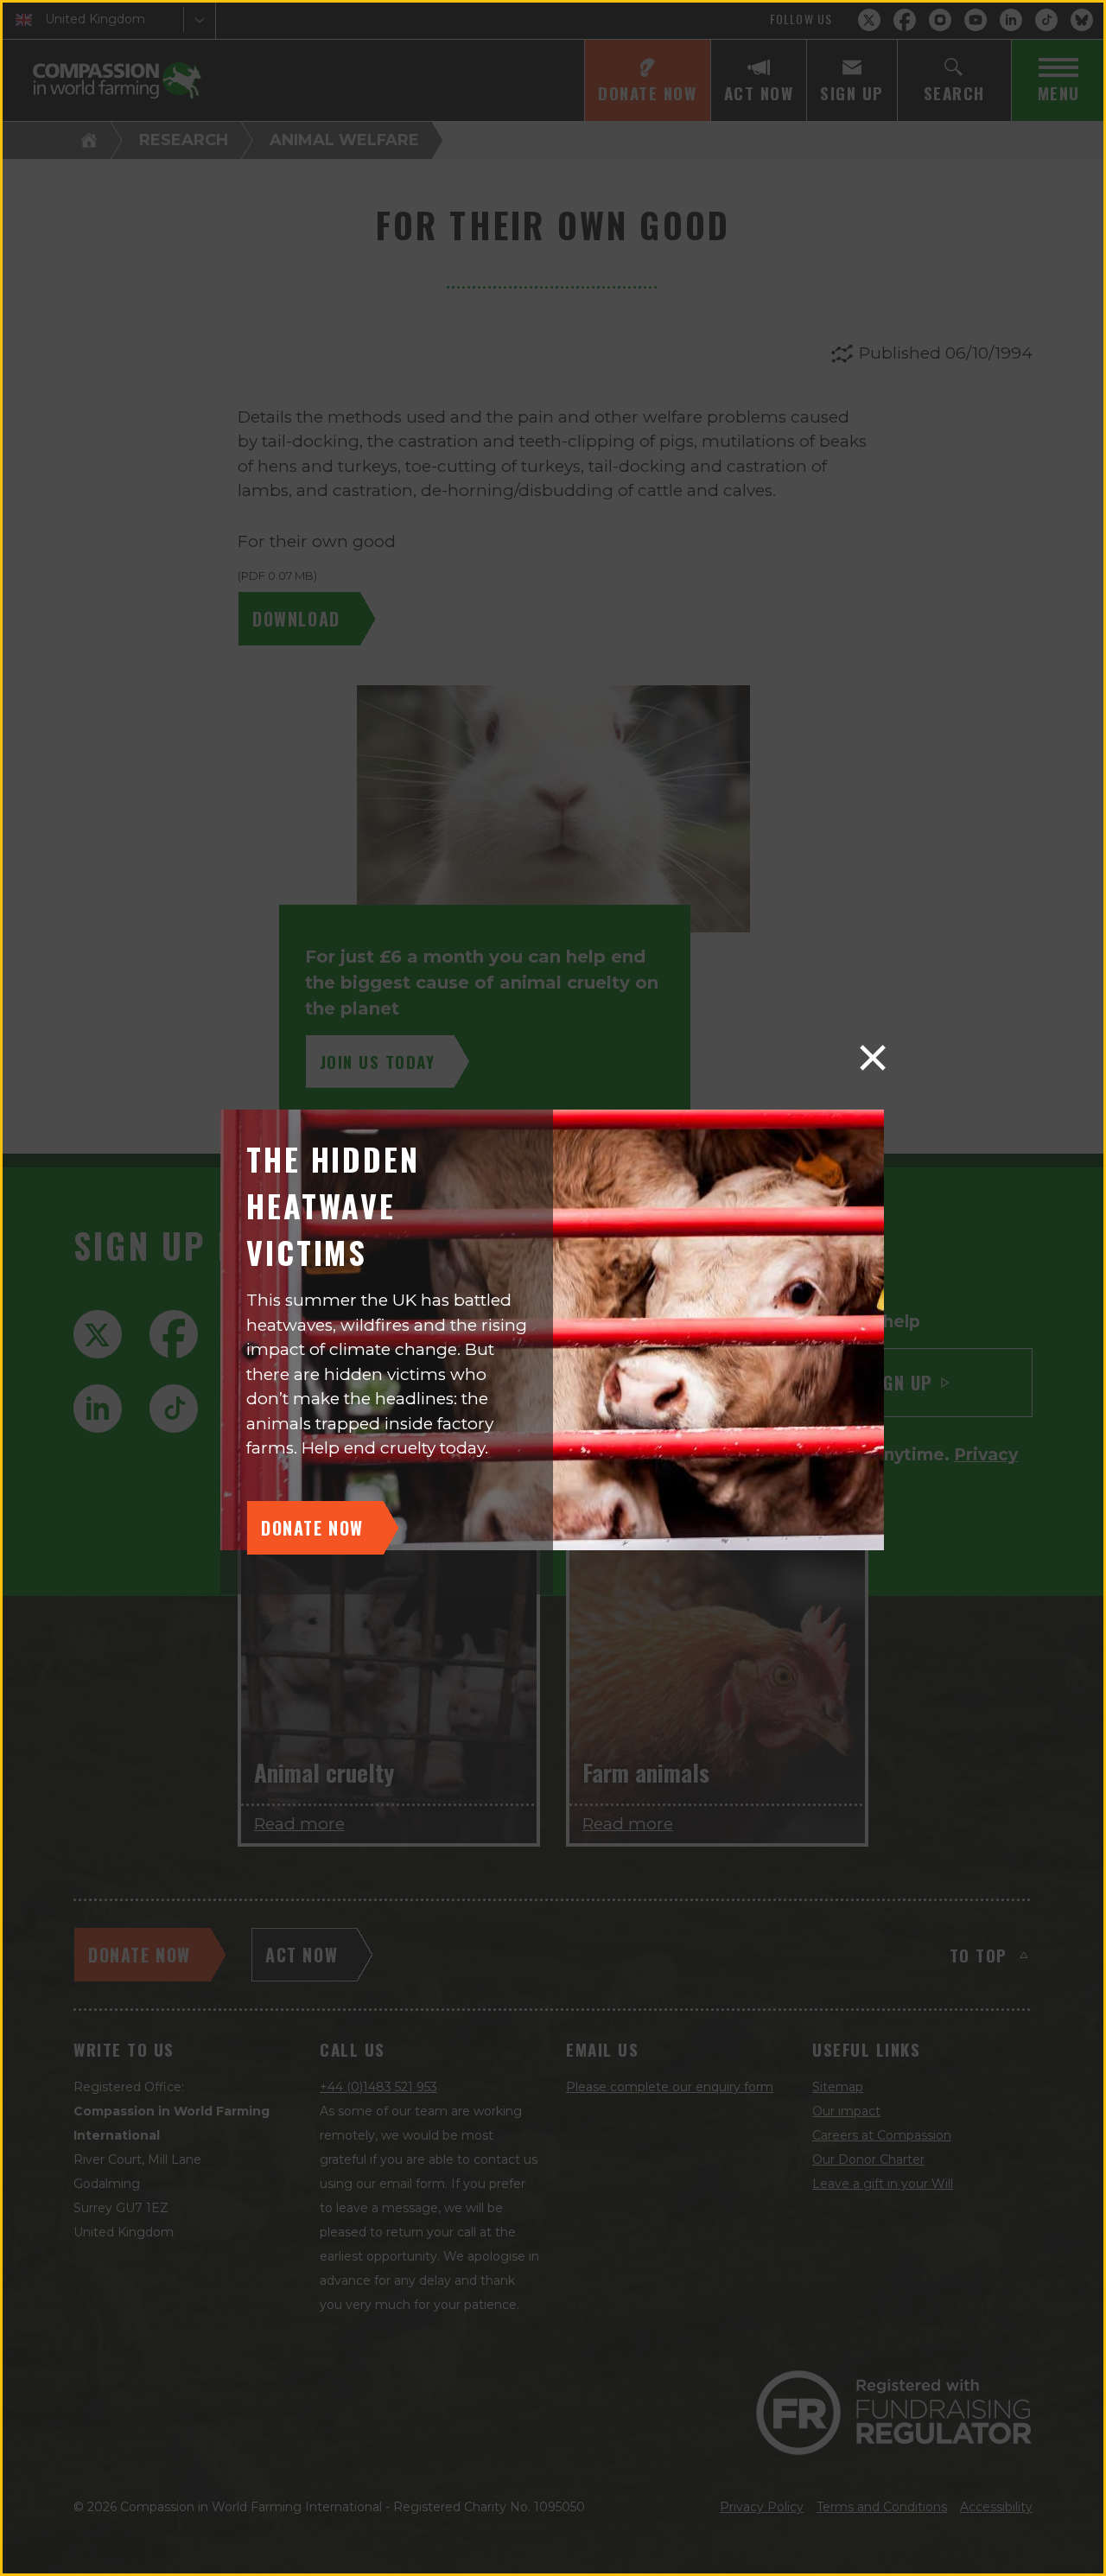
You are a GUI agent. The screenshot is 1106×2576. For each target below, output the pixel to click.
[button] (873, 1058)
